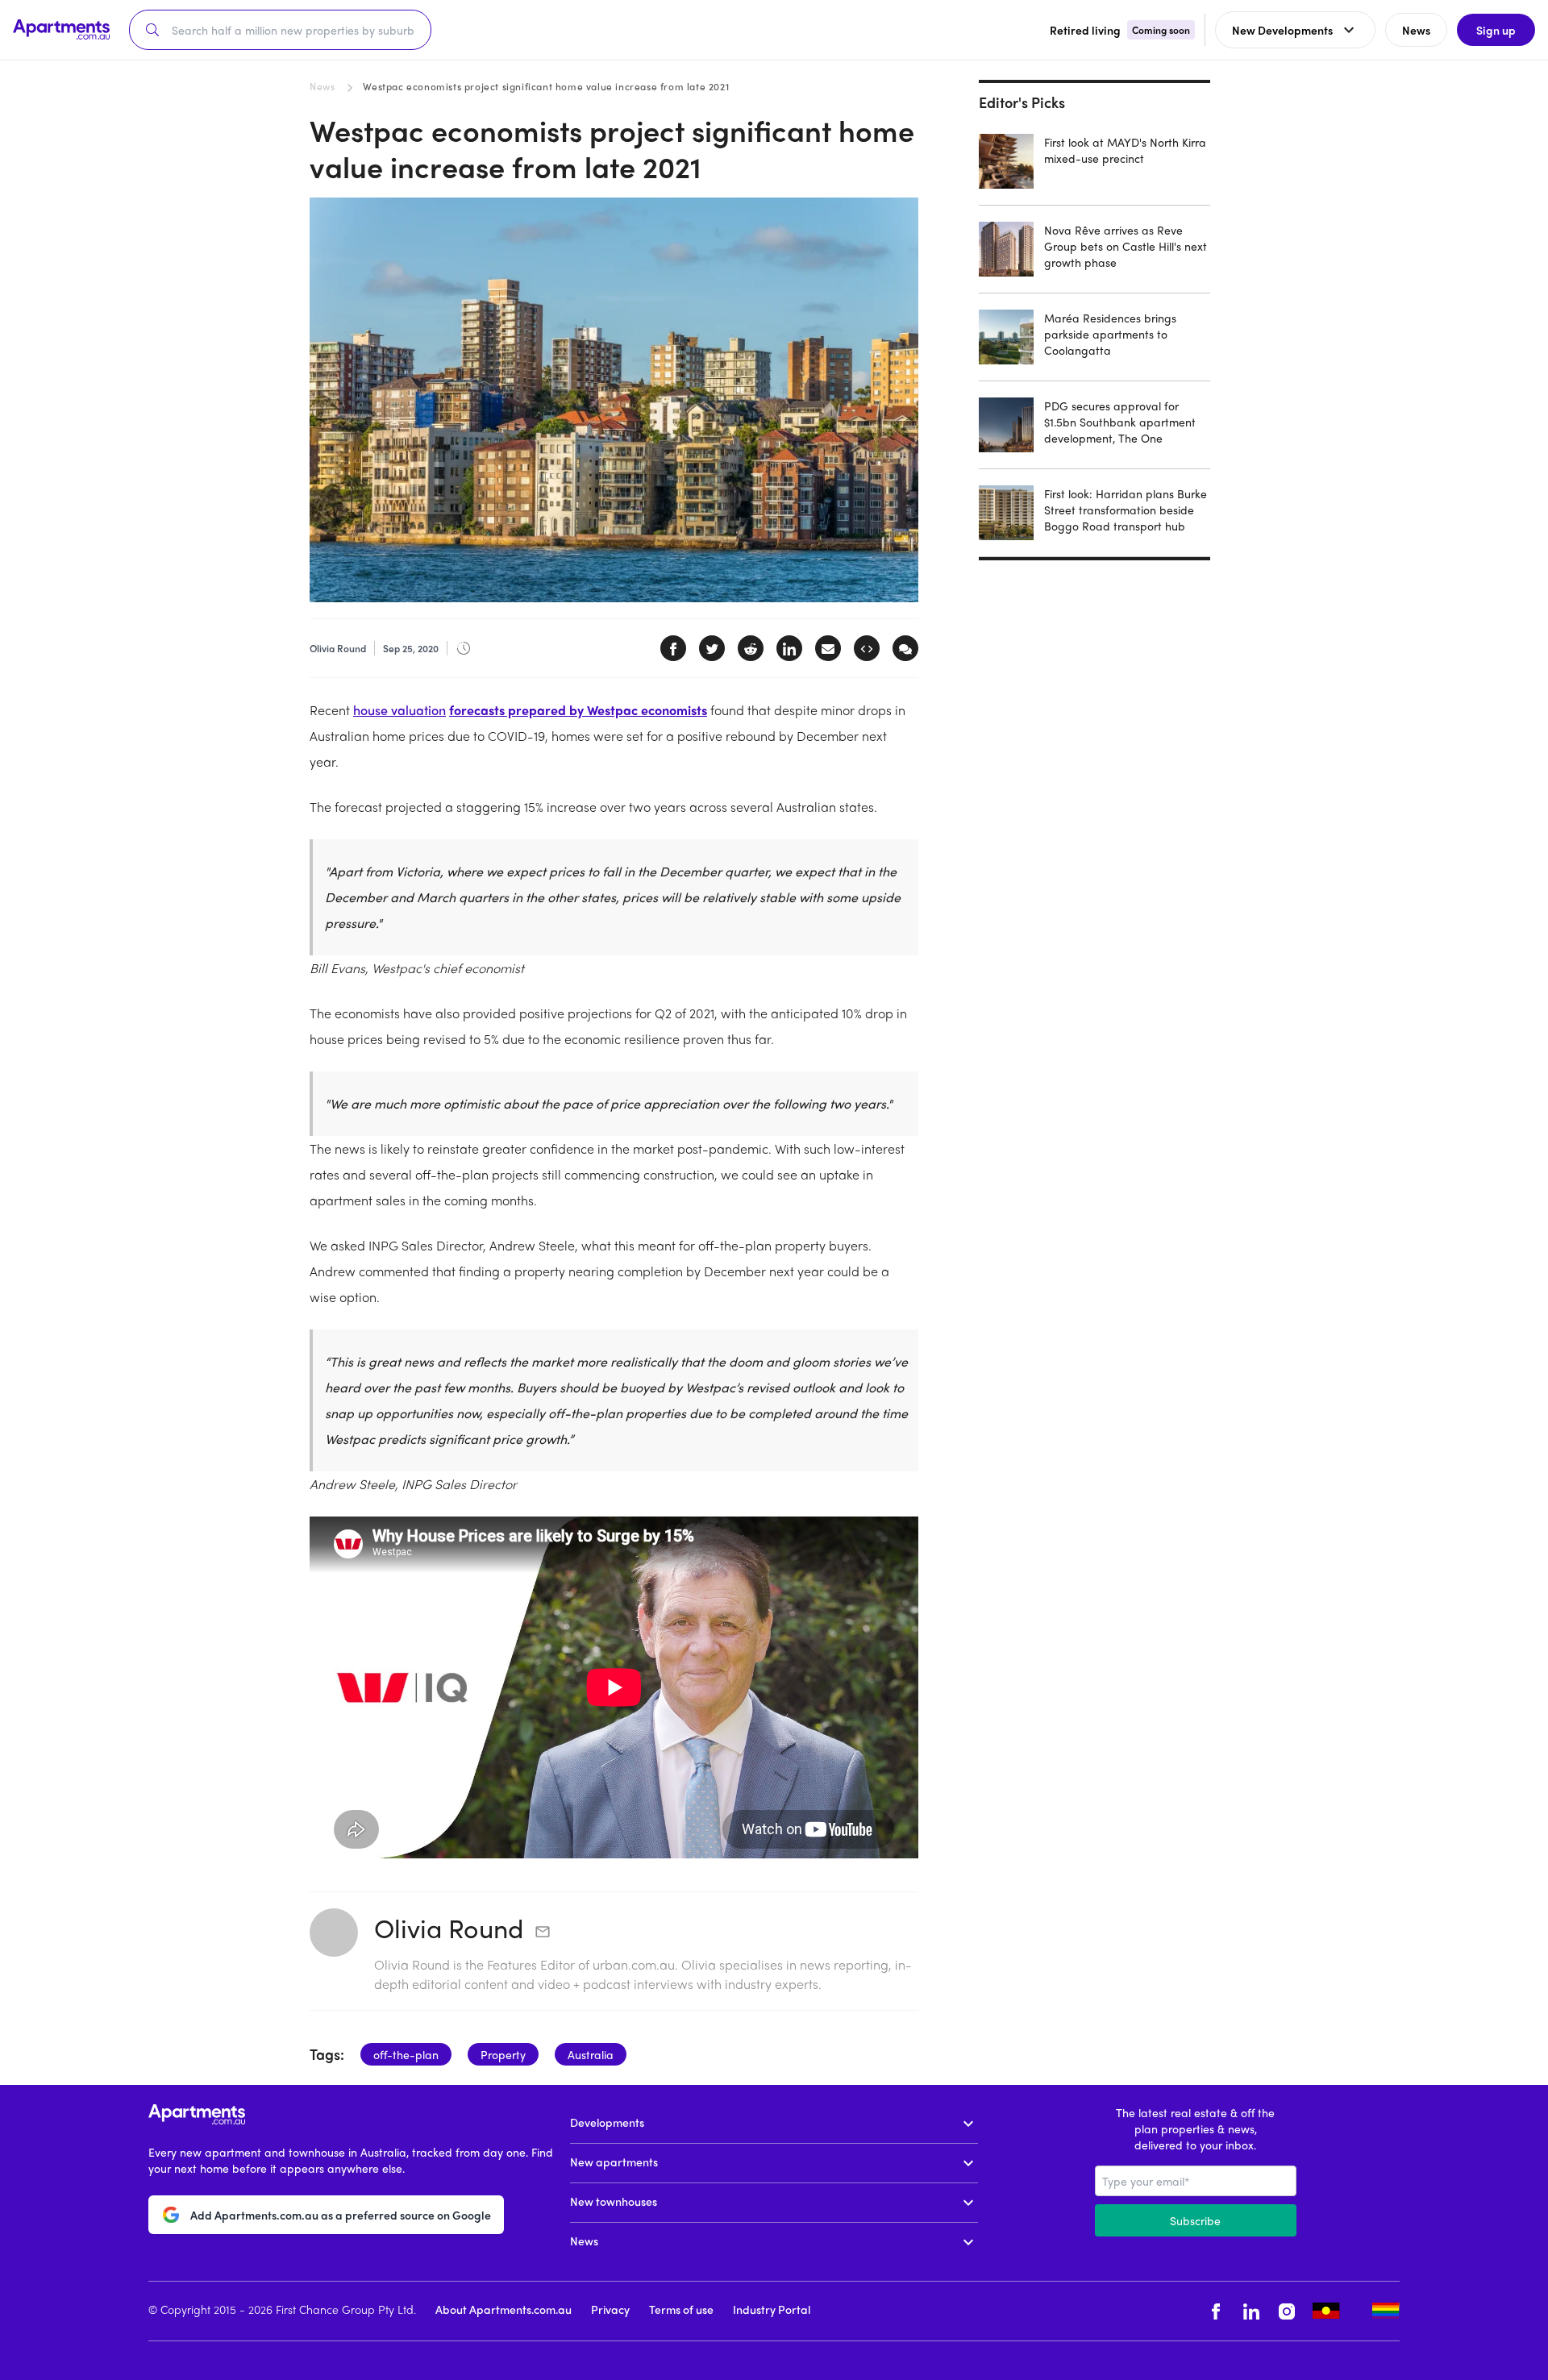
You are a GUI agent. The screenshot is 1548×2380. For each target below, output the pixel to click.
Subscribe (1195, 2220)
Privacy (610, 2309)
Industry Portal (772, 2309)
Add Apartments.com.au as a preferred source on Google (341, 2215)
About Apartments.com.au (504, 2309)
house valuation (399, 710)
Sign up (1496, 30)
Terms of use (681, 2309)
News (322, 86)
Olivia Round (449, 1928)
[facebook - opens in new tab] (1216, 2311)
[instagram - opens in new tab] (1287, 2311)
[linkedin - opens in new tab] (1251, 2311)
